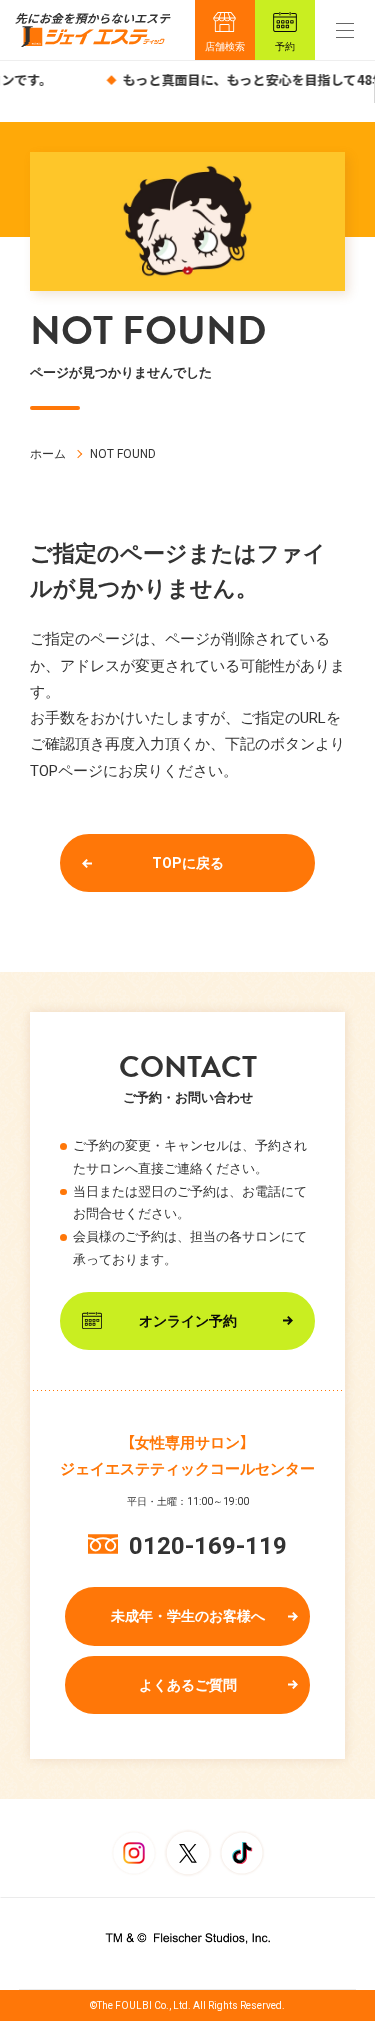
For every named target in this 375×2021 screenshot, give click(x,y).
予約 (285, 46)
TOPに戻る (188, 863)
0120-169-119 (208, 1546)
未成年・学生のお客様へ (188, 1616)
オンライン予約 (188, 1321)
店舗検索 (225, 46)
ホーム (48, 454)
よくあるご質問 (188, 1685)
